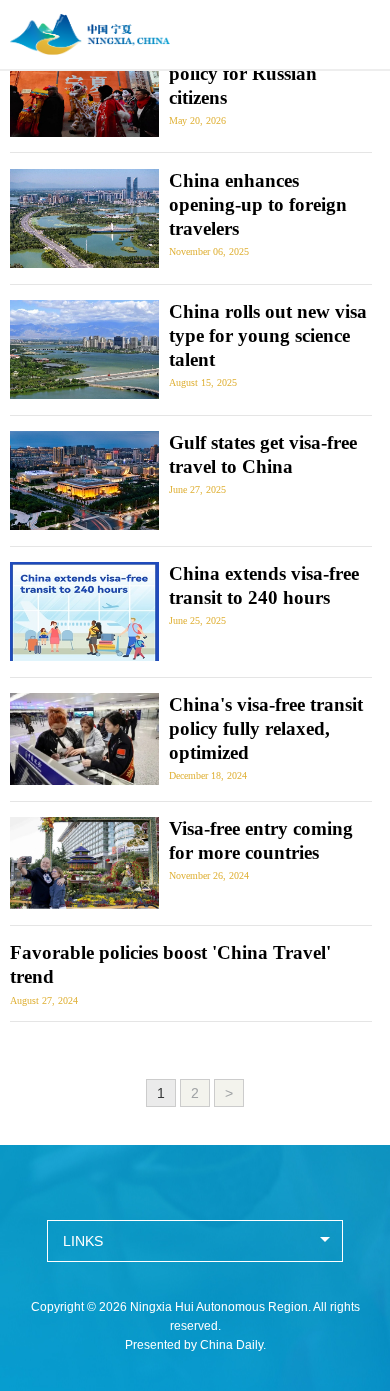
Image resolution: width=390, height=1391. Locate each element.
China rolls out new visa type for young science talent (268, 335)
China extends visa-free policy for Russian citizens (264, 73)
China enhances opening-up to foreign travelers (258, 204)
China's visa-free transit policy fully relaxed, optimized (266, 728)
